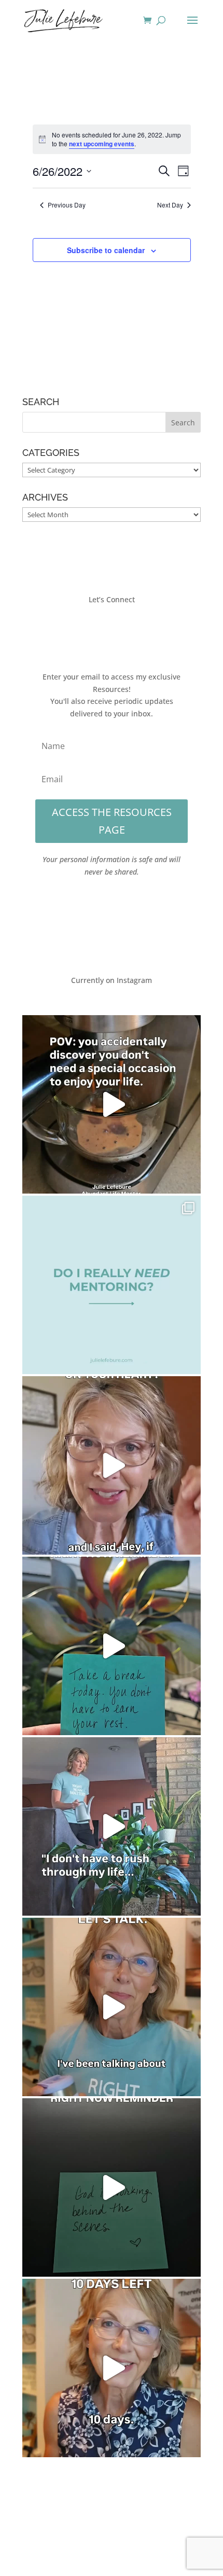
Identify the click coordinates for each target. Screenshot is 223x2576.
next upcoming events (102, 144)
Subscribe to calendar (106, 250)
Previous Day (67, 205)
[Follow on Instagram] (122, 630)
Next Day (170, 205)
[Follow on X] (101, 630)
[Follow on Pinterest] (143, 630)
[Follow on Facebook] (80, 630)
